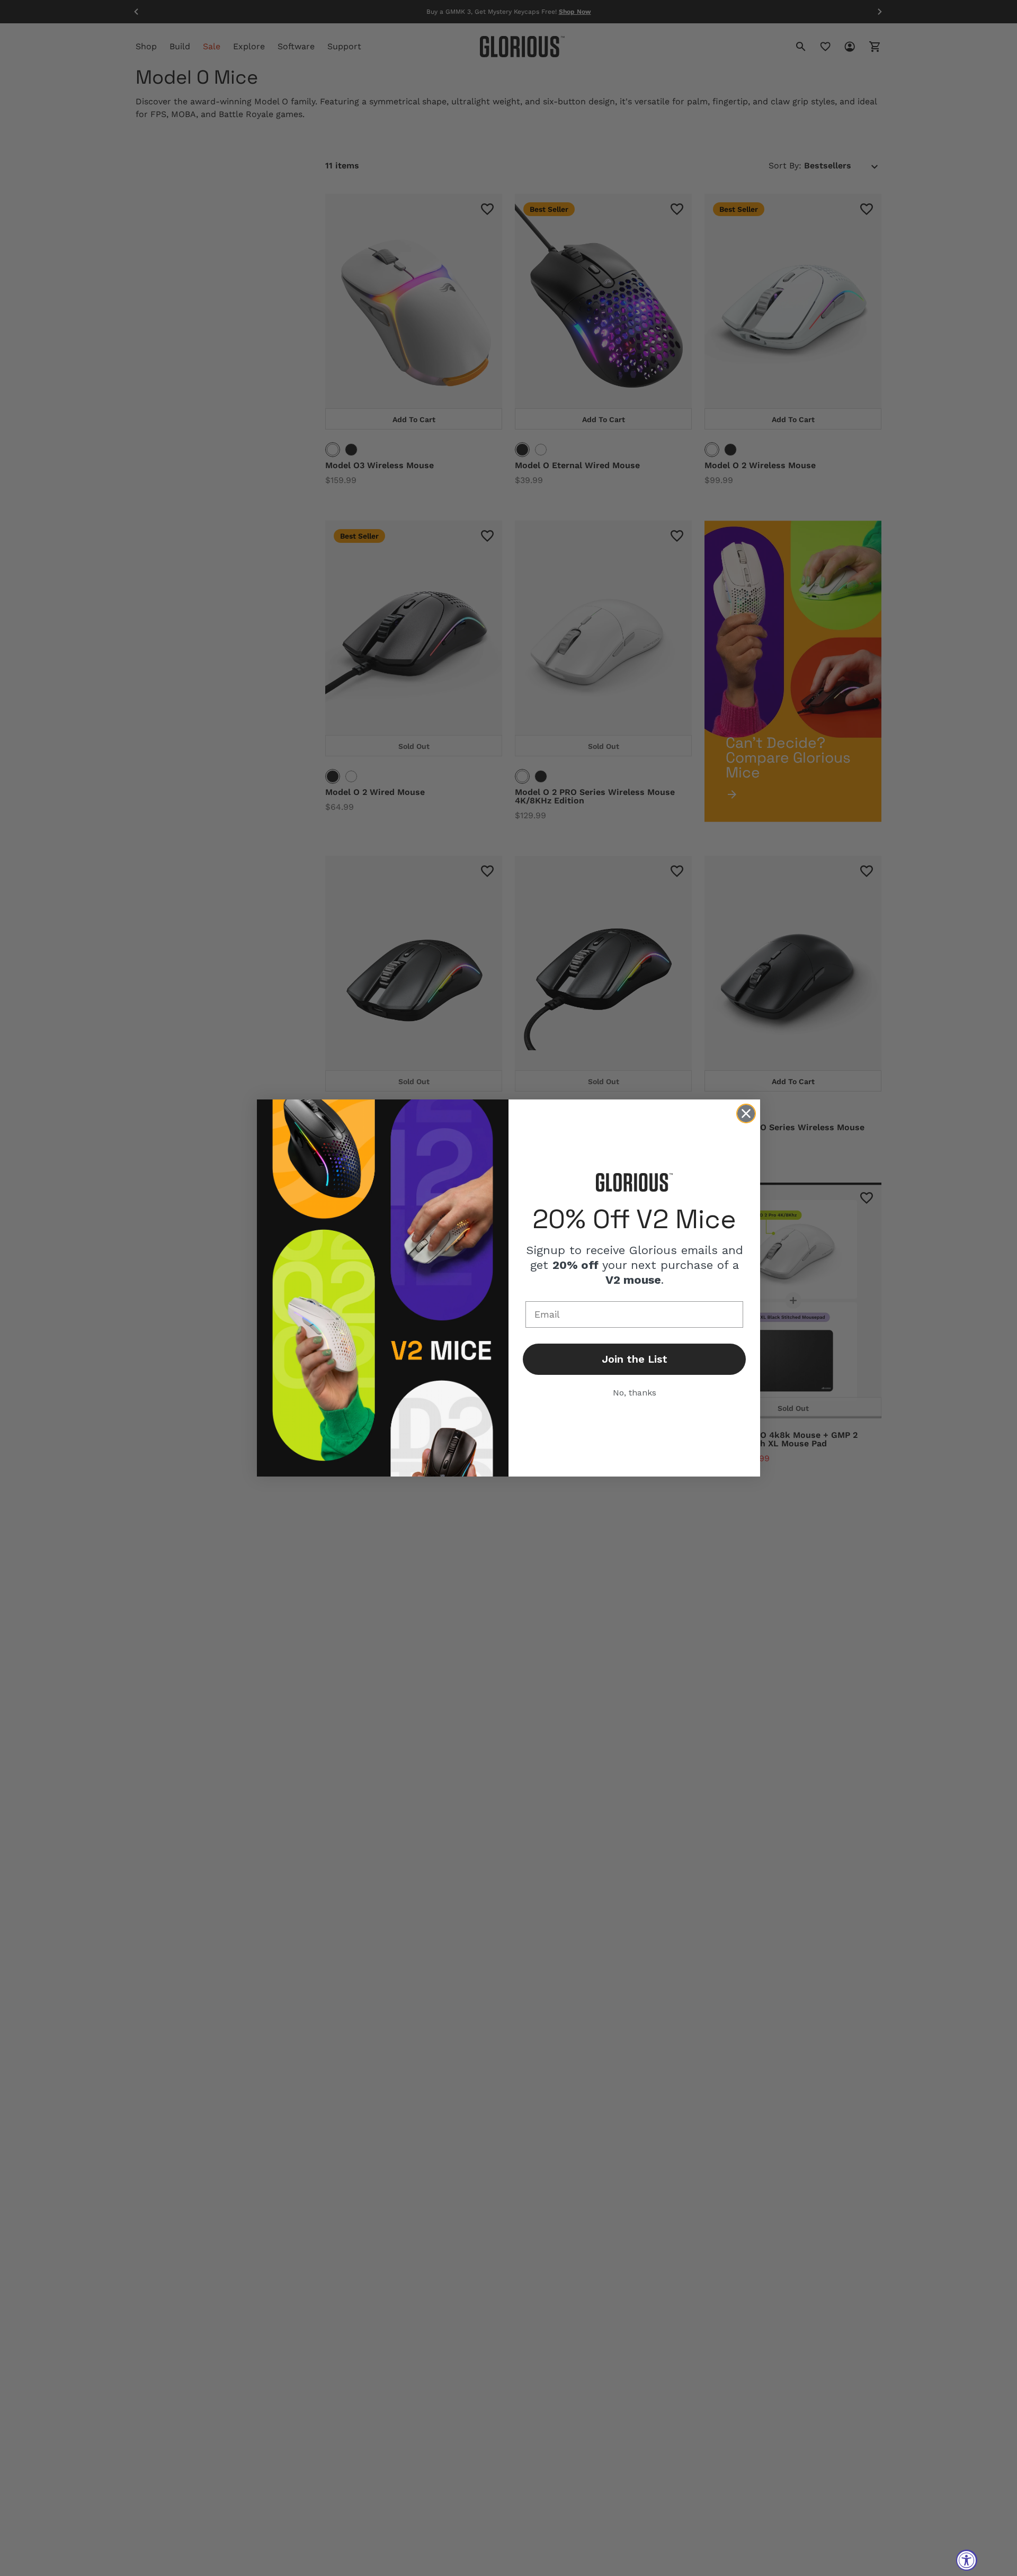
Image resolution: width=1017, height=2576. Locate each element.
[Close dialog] (746, 1113)
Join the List (635, 1359)
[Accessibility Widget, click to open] (967, 2560)
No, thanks (635, 1393)
